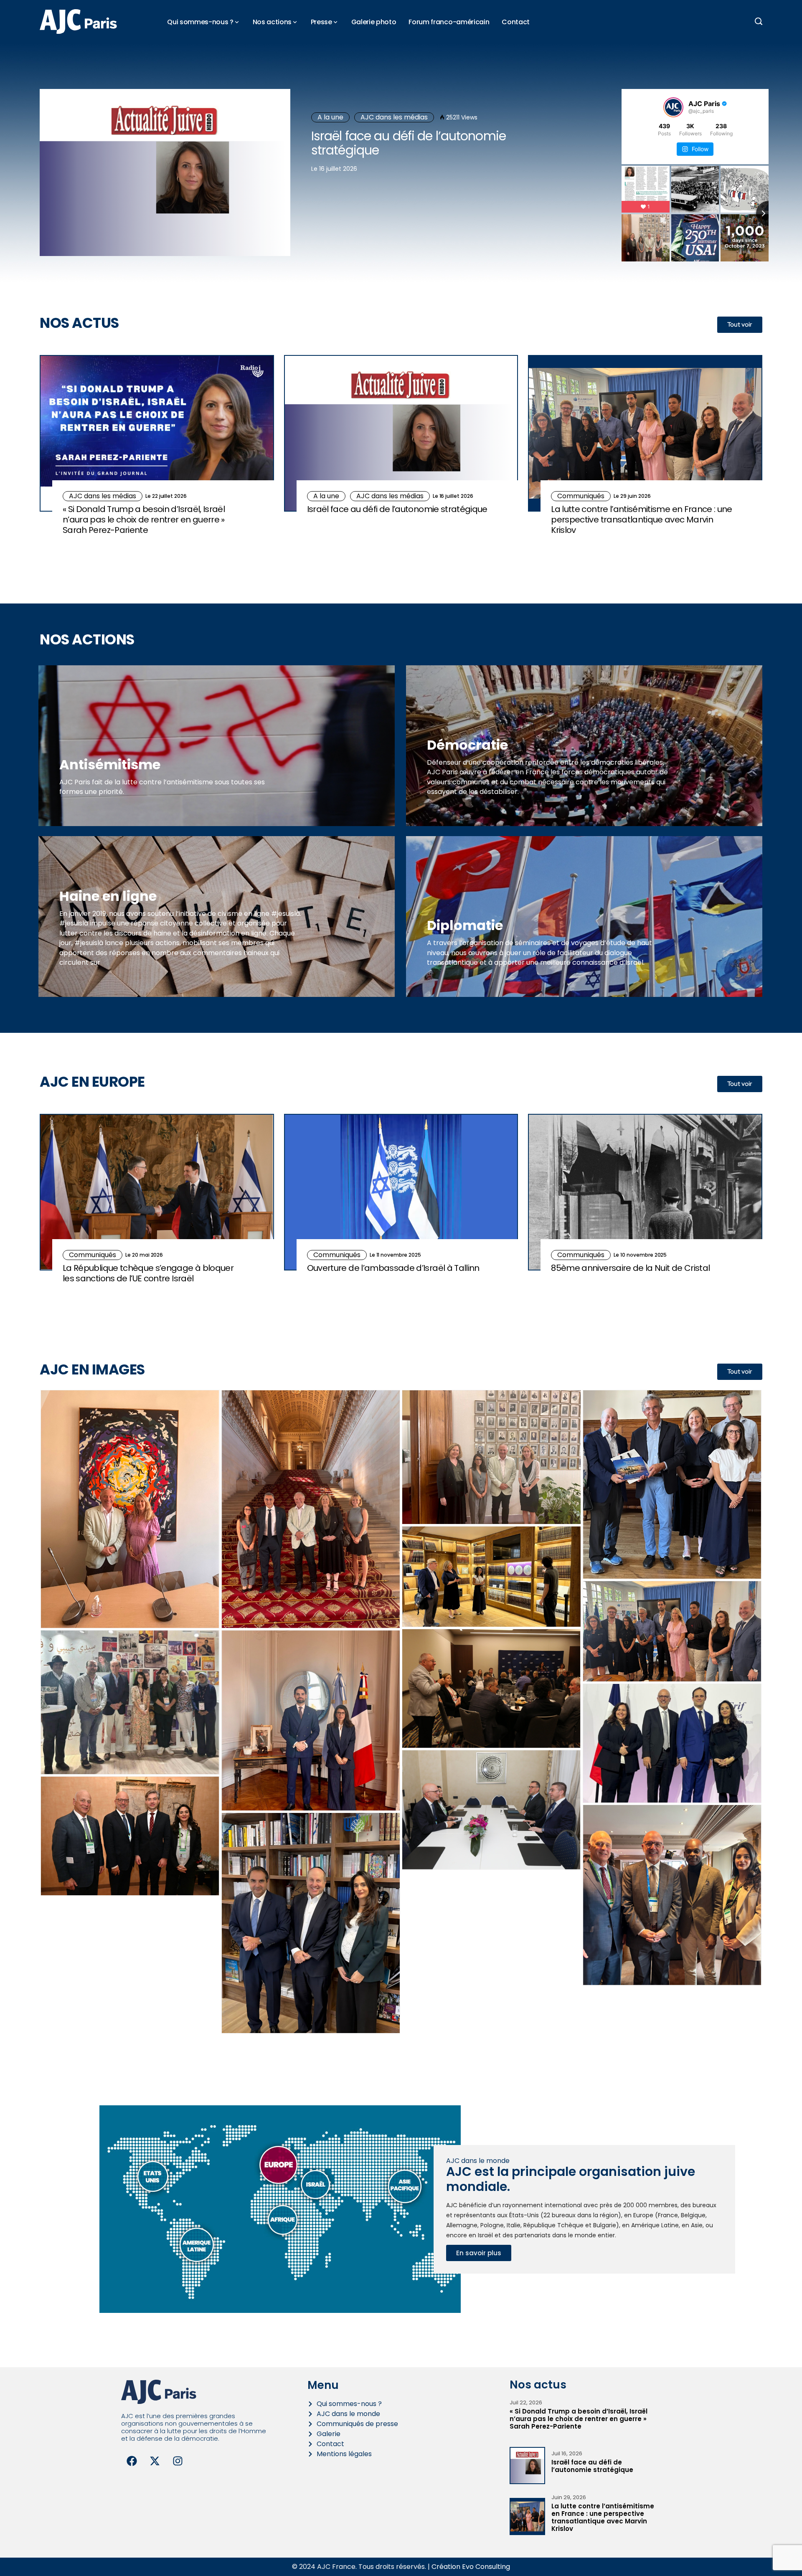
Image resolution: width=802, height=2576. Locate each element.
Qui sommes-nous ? (200, 22)
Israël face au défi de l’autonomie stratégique (409, 143)
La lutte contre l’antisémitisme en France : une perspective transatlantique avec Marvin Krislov (641, 520)
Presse (321, 22)
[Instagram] (178, 2461)
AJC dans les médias (394, 117)
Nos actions (272, 22)
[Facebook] (132, 2461)
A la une (330, 117)
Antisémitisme (110, 764)
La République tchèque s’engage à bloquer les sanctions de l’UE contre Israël (148, 1273)
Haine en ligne (108, 896)
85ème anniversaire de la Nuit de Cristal (630, 1268)
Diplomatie (465, 925)
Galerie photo (374, 22)
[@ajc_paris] (673, 107)
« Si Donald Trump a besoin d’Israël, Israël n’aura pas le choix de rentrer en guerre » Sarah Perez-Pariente (144, 520)
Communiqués (581, 496)
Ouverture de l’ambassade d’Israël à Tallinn (393, 1268)
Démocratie (467, 745)
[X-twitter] (155, 2461)
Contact (516, 22)
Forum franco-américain (449, 22)
